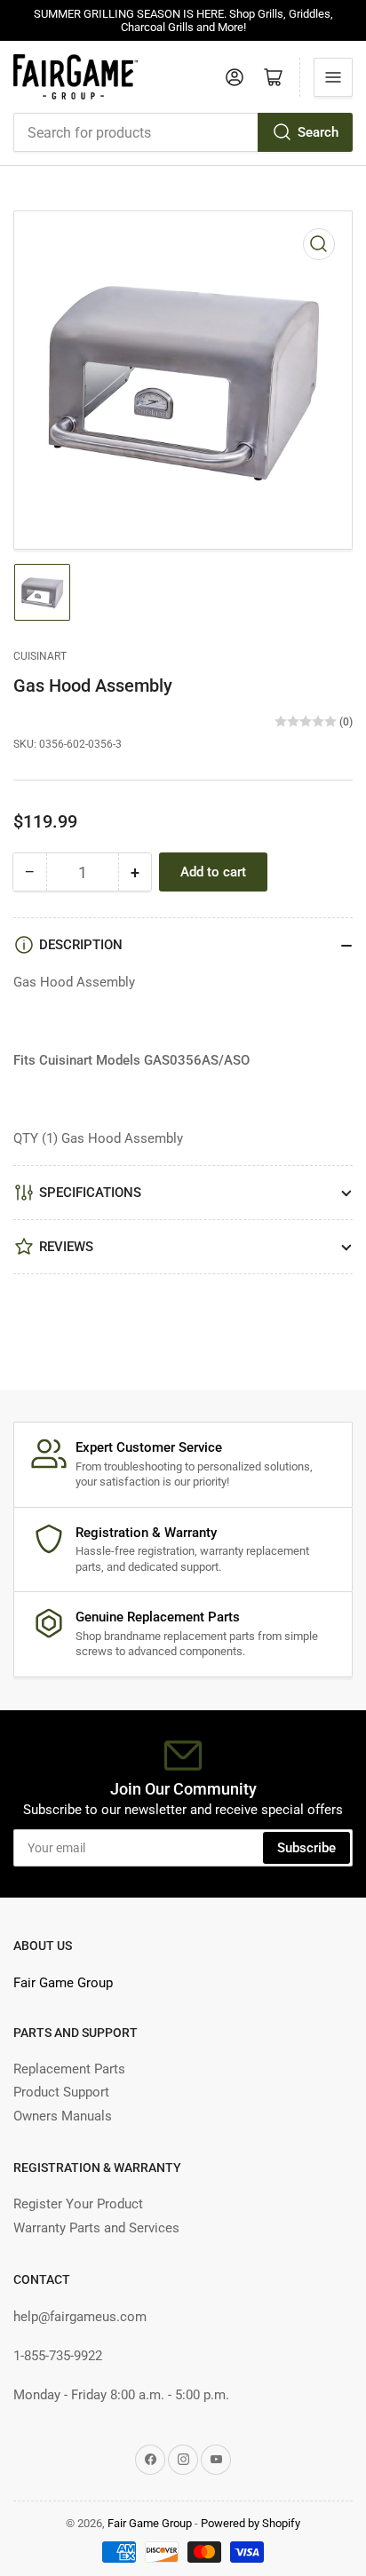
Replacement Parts (69, 2069)
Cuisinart (40, 656)
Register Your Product (78, 2204)
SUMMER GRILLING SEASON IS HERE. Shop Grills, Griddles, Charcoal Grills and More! (183, 20)
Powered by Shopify (251, 2523)
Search (318, 132)
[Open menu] (333, 77)
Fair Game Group (63, 1983)
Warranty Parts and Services (96, 2228)
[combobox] (183, 132)
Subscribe (306, 1848)
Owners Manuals (63, 2116)
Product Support (61, 2092)
